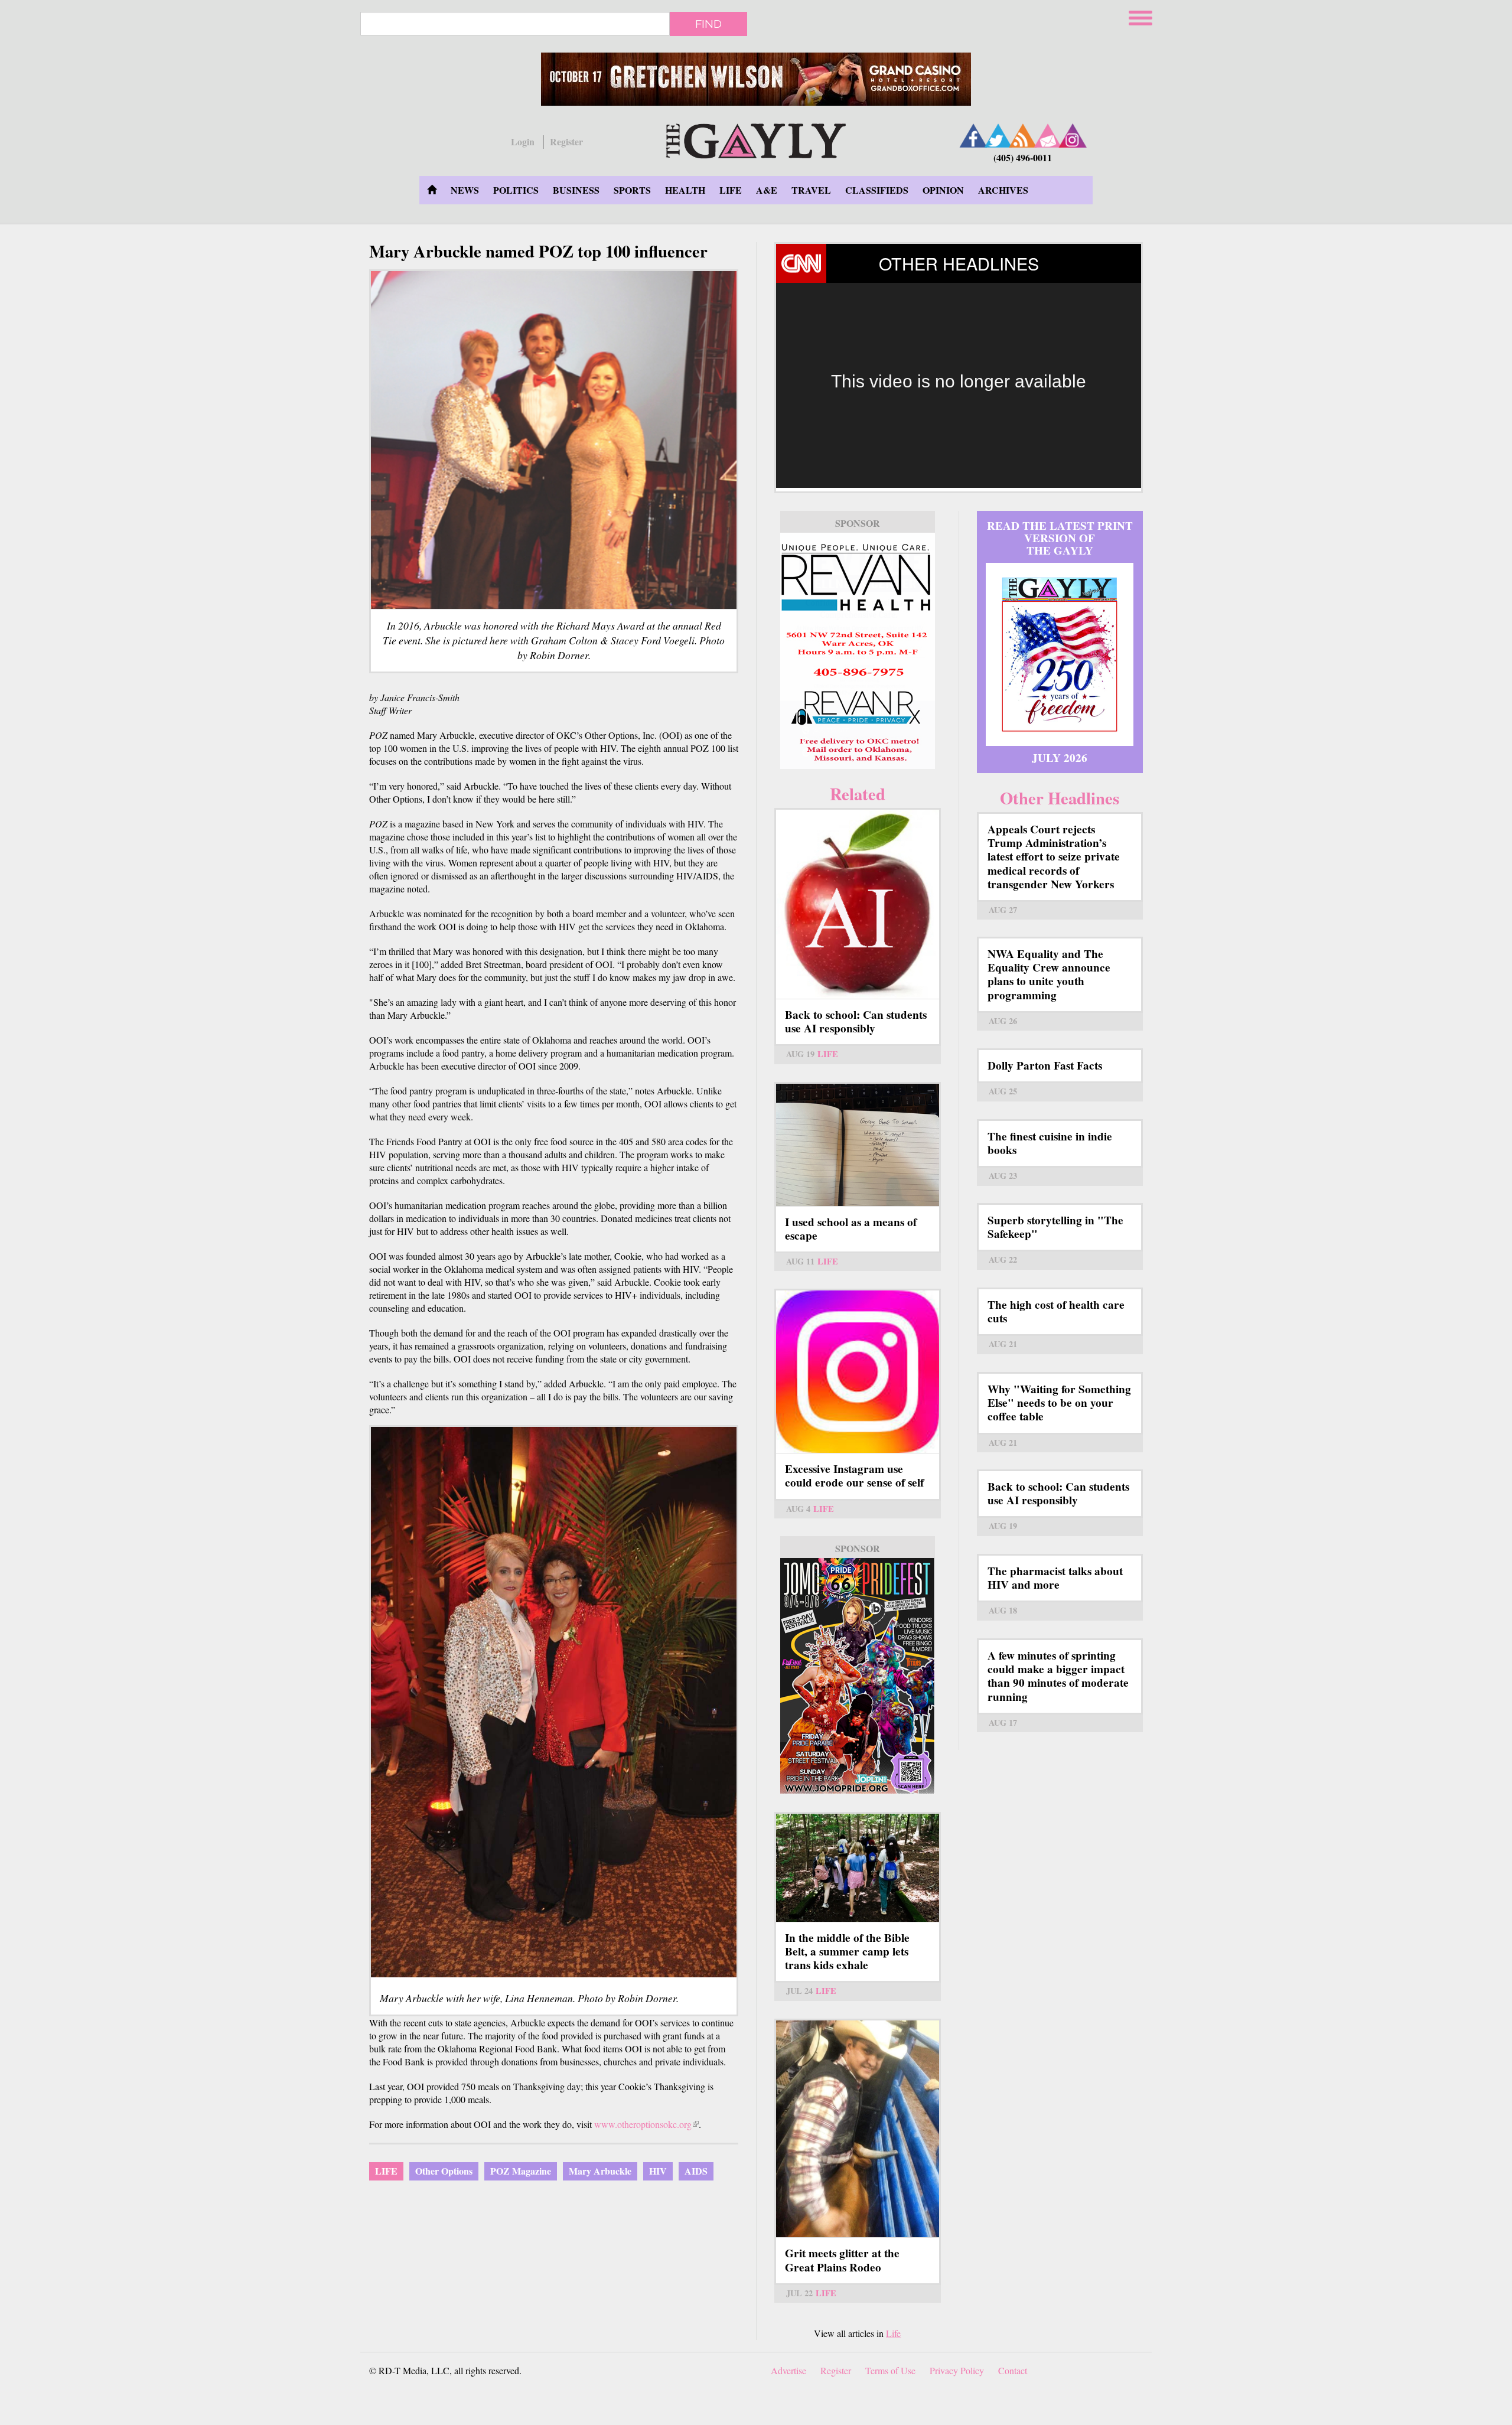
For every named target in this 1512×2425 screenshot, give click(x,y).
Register (566, 142)
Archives (1003, 190)
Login (523, 142)
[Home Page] (432, 190)
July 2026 (1060, 758)
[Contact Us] (1048, 136)
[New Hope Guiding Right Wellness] (858, 651)
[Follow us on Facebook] (973, 136)
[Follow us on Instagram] (1073, 136)
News (465, 190)
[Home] (756, 139)
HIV (658, 2171)
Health (685, 190)
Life (731, 190)
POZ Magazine (521, 2171)
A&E (767, 190)
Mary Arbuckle (600, 2171)
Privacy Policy (957, 2370)
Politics (516, 190)
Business (576, 190)
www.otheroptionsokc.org (646, 2124)
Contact (1013, 2370)
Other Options (444, 2171)
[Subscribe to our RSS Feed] (1023, 136)
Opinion (943, 190)
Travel (811, 190)
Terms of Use (890, 2370)
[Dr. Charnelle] (858, 1676)
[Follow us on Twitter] (998, 136)
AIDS (696, 2171)
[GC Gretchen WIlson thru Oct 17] (756, 79)
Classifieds (877, 190)
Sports (632, 190)
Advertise (788, 2370)
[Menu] (1142, 16)
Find (708, 24)
